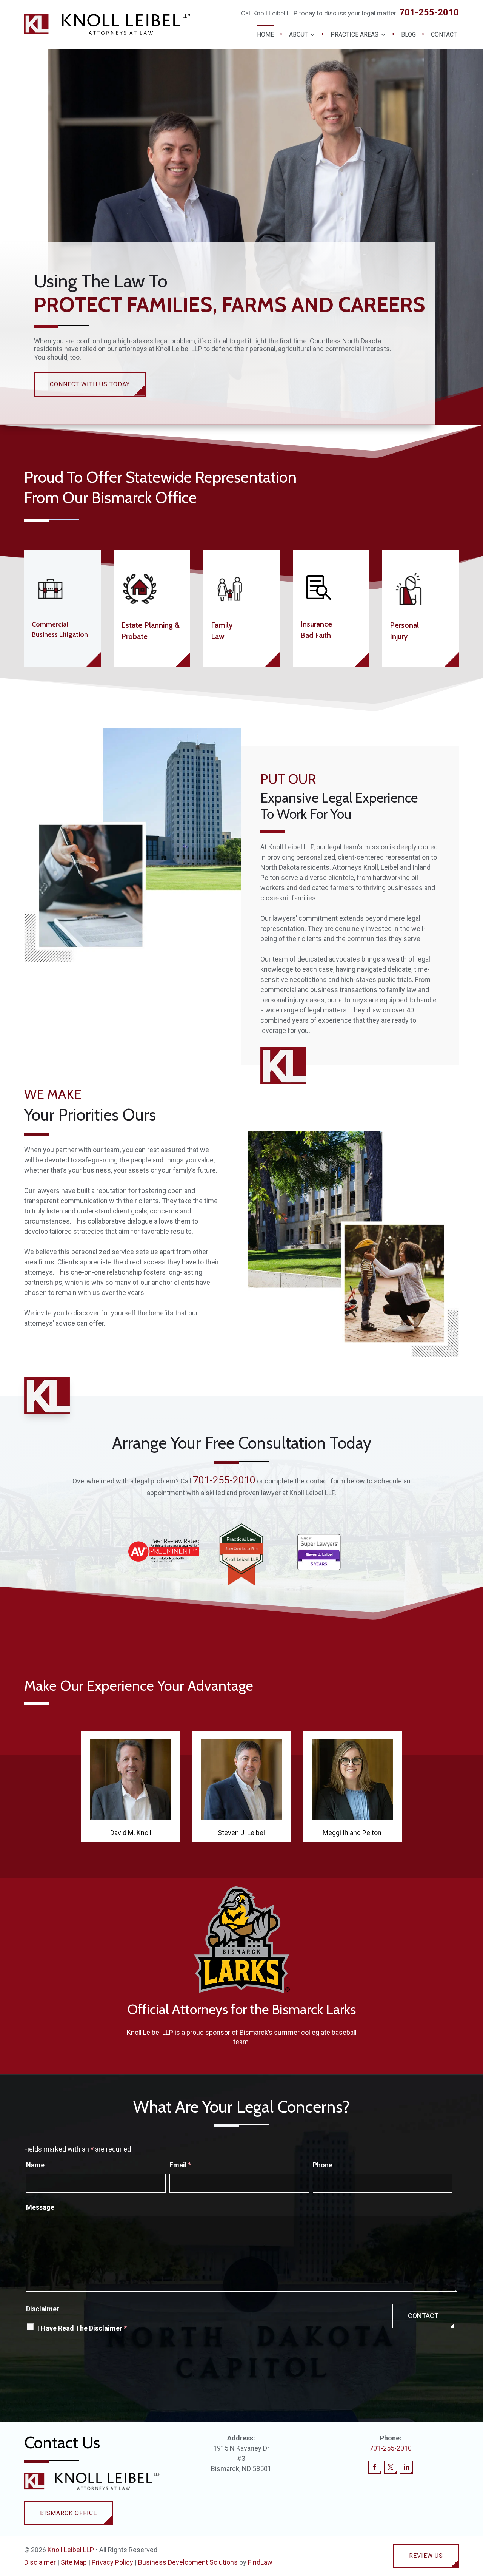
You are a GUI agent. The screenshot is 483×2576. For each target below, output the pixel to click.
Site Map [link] (74, 2562)
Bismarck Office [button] (68, 2513)
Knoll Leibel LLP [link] (71, 2550)
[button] (375, 2467)
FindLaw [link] (260, 2562)
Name (35, 2165)
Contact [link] (444, 35)
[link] (107, 25)
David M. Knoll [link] (131, 1833)
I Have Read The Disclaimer (82, 2328)
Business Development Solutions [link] (188, 2562)
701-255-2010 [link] (429, 12)
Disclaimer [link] (40, 2562)
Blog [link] (408, 35)
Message (40, 2207)
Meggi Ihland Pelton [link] (352, 1833)
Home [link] (265, 35)
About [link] (298, 35)
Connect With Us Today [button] (90, 384)
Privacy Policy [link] (112, 2562)
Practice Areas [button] (355, 35)
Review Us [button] (426, 2556)
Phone (323, 2165)
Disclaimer (43, 2309)
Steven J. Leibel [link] (241, 1833)
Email (180, 2165)
